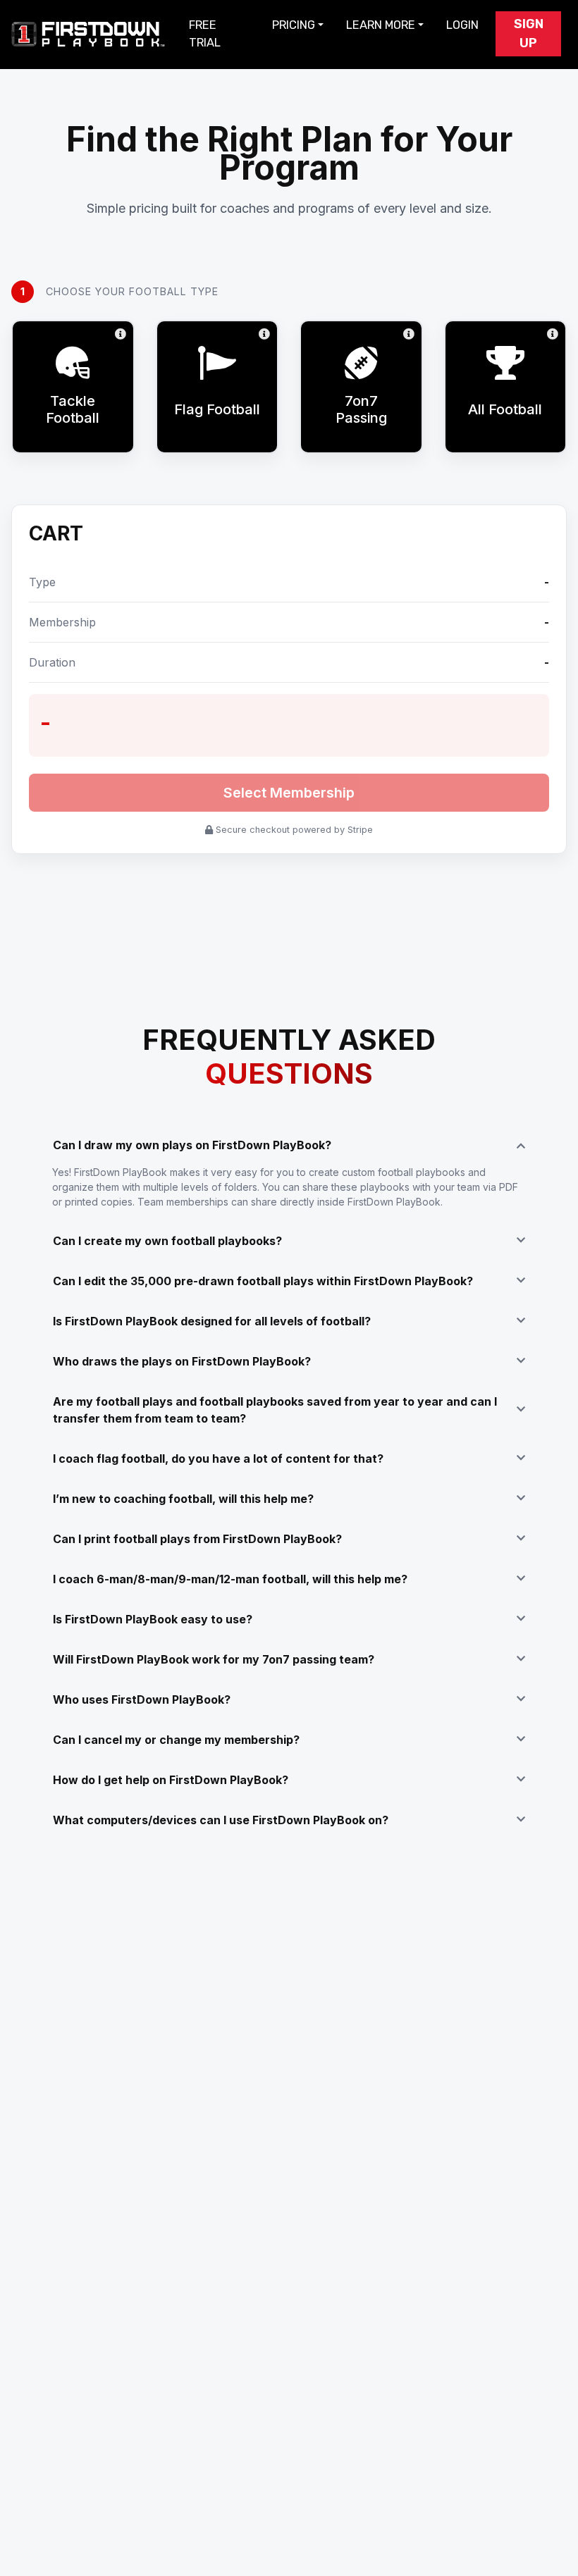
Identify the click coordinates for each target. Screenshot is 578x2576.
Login (462, 25)
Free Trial (205, 34)
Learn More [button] (381, 25)
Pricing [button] (294, 25)
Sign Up (529, 33)
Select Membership (289, 793)
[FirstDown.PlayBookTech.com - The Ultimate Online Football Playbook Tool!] (89, 34)
